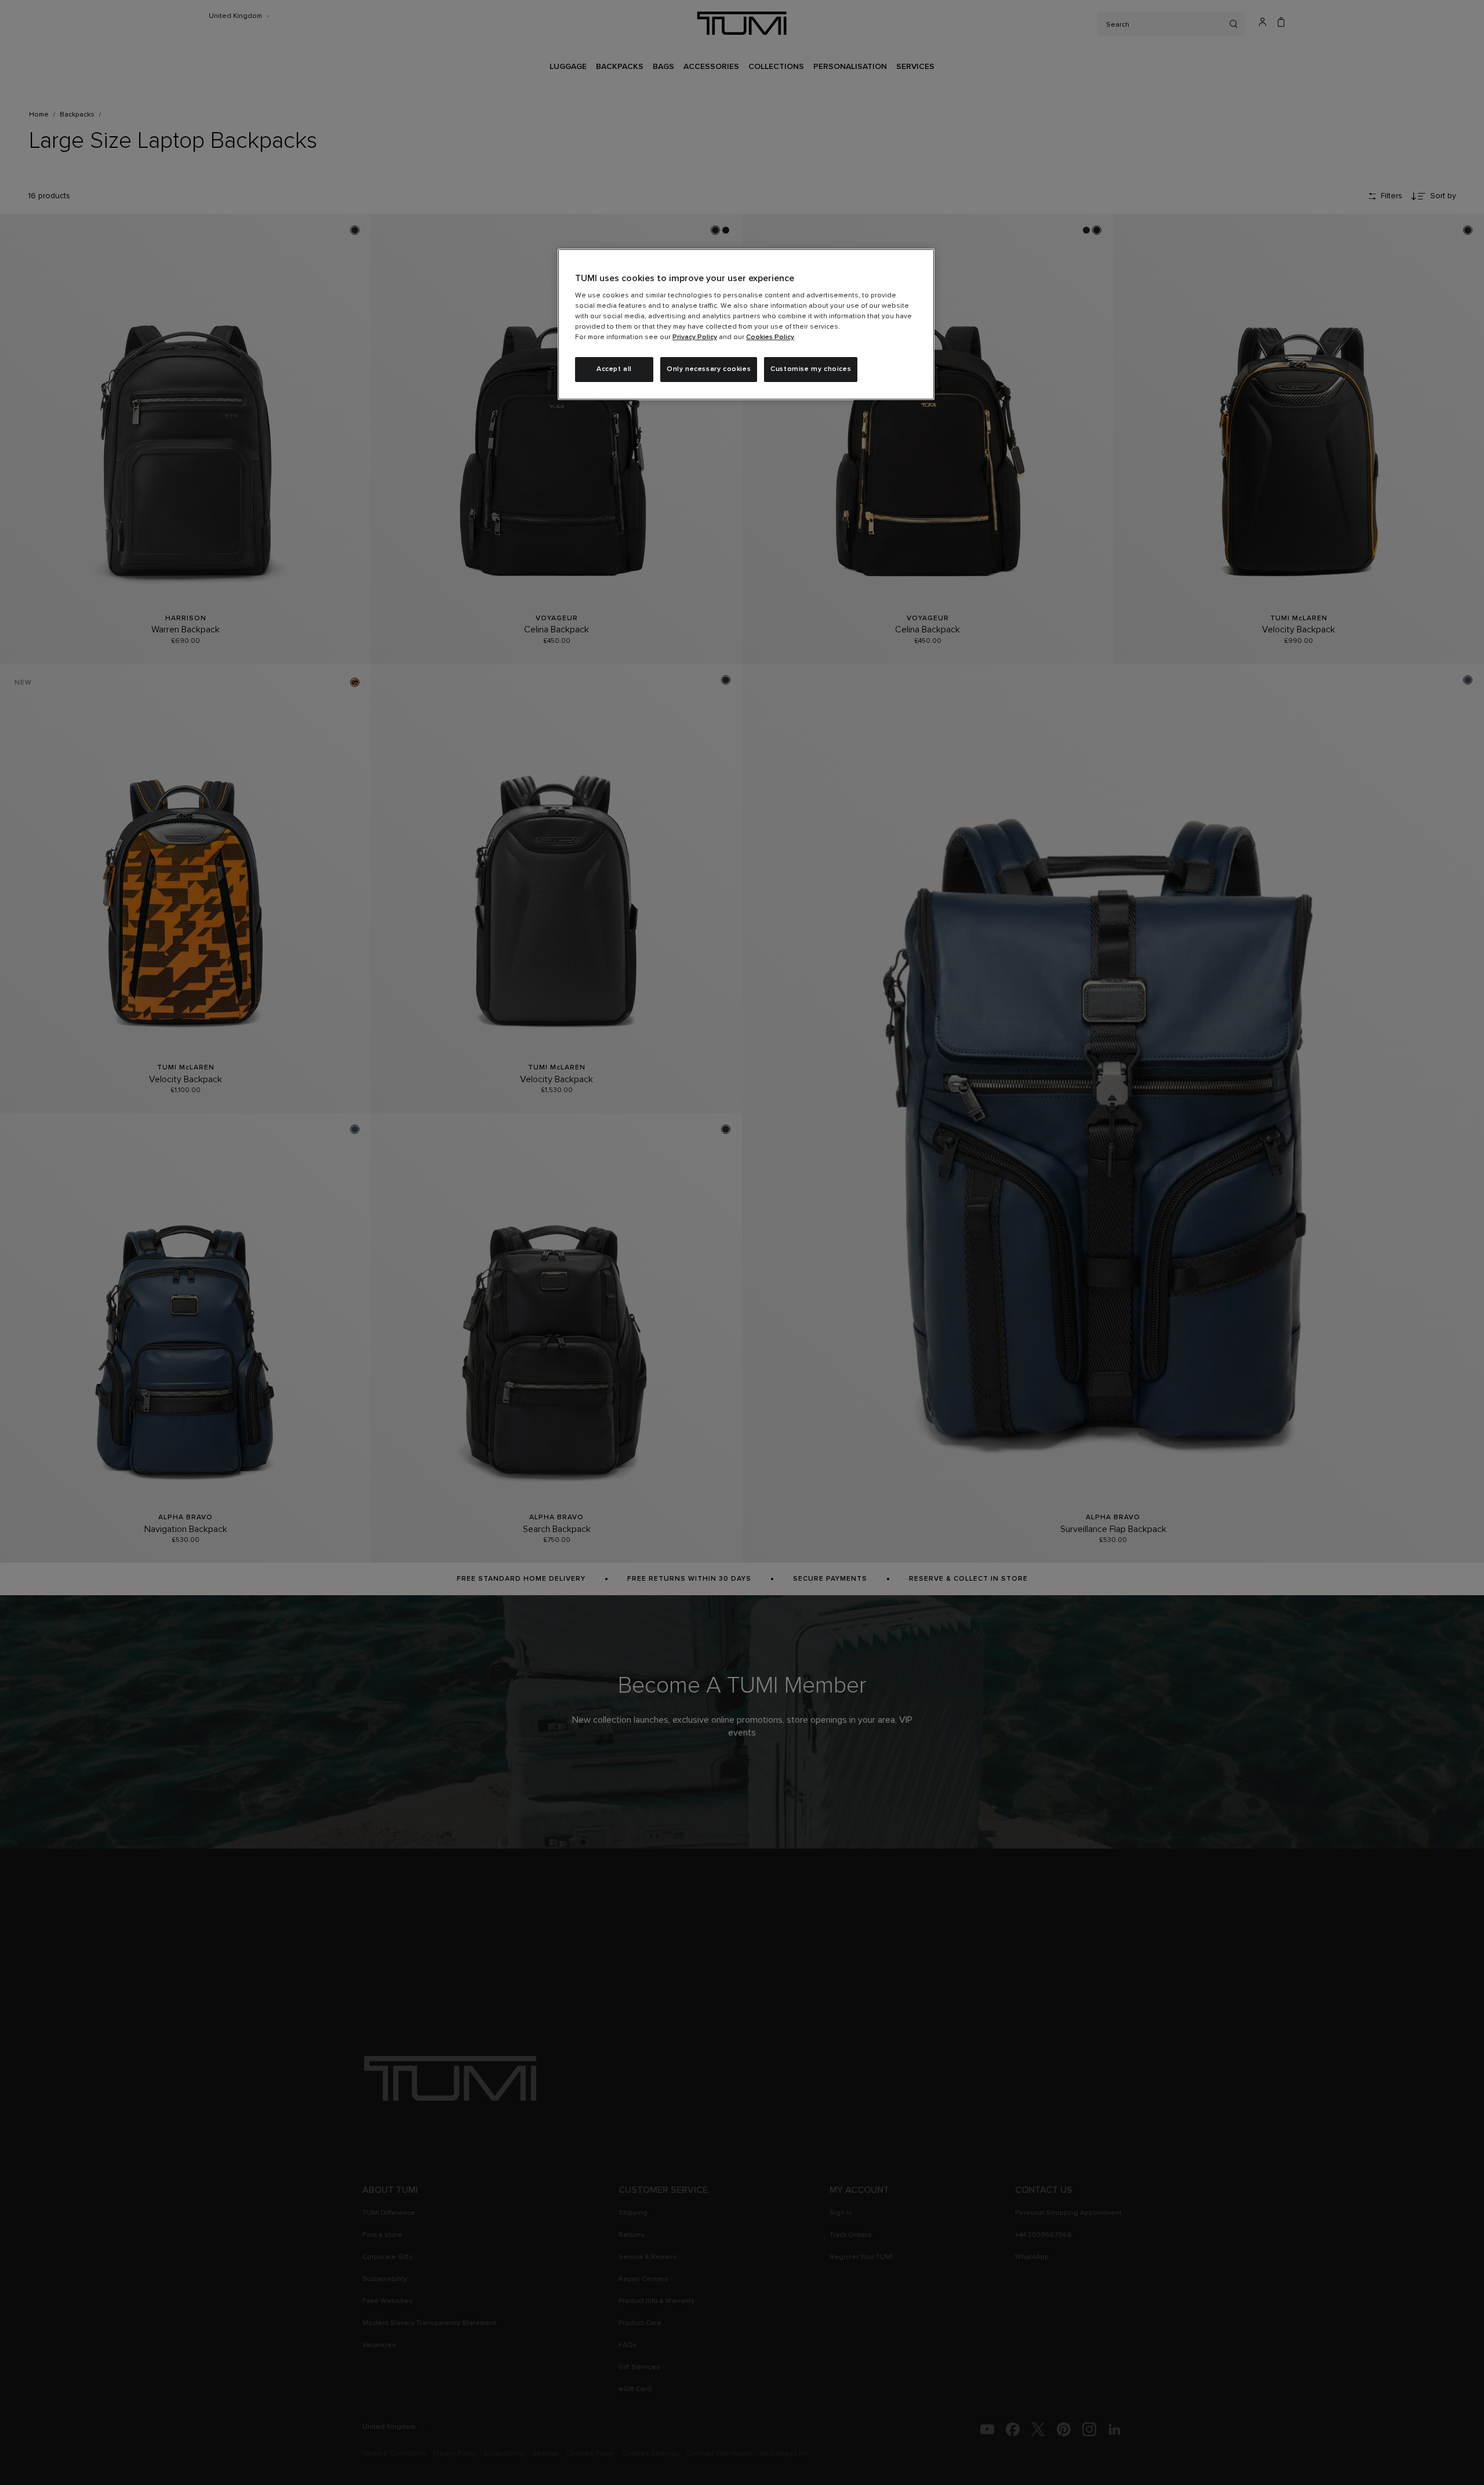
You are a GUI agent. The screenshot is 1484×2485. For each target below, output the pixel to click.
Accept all (614, 369)
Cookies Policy (770, 337)
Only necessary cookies (709, 369)
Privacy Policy (695, 337)
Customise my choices (811, 369)
